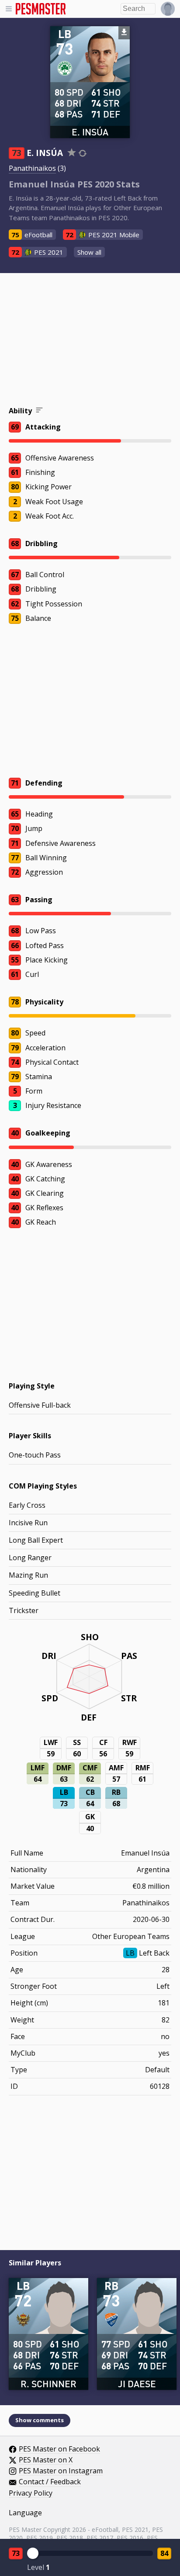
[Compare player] (83, 153)
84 (164, 2553)
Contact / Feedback (50, 2482)
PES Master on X (46, 2460)
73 (16, 2553)
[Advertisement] (90, 341)
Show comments (40, 2420)
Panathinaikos (32, 168)
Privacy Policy (31, 2493)
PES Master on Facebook (59, 2449)
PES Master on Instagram (61, 2471)
